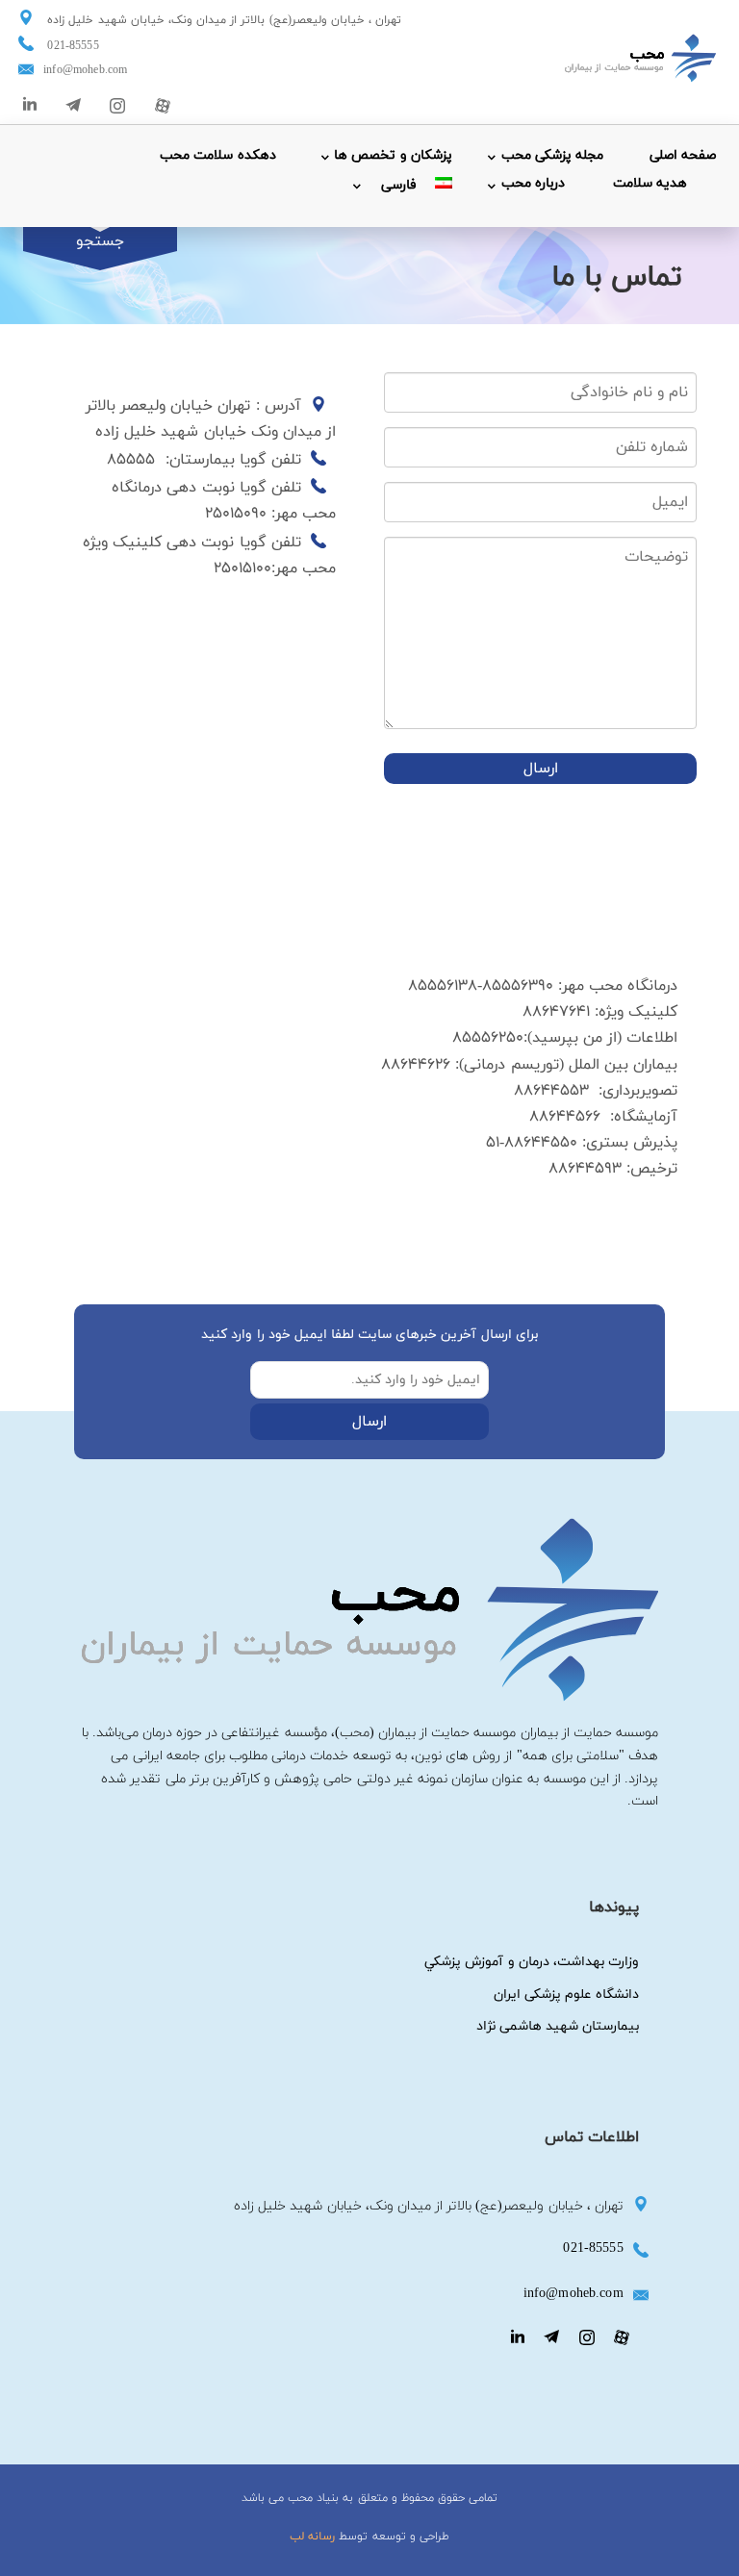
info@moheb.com (85, 70)
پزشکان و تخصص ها (393, 155)
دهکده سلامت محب (217, 155)
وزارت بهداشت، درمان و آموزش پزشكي (532, 1962)
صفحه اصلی (683, 155)
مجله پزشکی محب (552, 155)
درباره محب (533, 183)
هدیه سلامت (650, 183)
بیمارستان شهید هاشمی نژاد (558, 2026)
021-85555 (73, 46)
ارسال (541, 769)
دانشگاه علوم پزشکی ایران (566, 1995)
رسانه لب (312, 2537)
